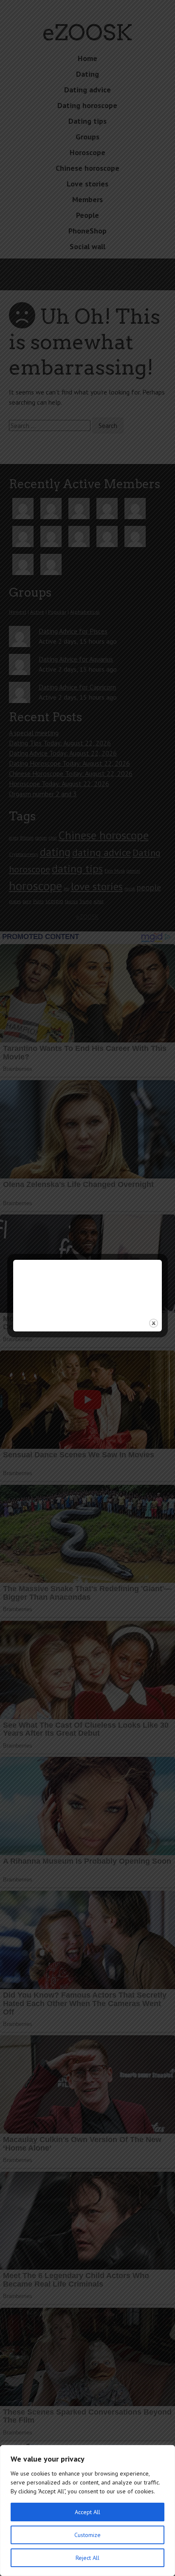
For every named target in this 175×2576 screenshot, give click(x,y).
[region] (87, 2511)
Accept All (87, 2512)
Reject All (87, 2558)
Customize (87, 2535)
